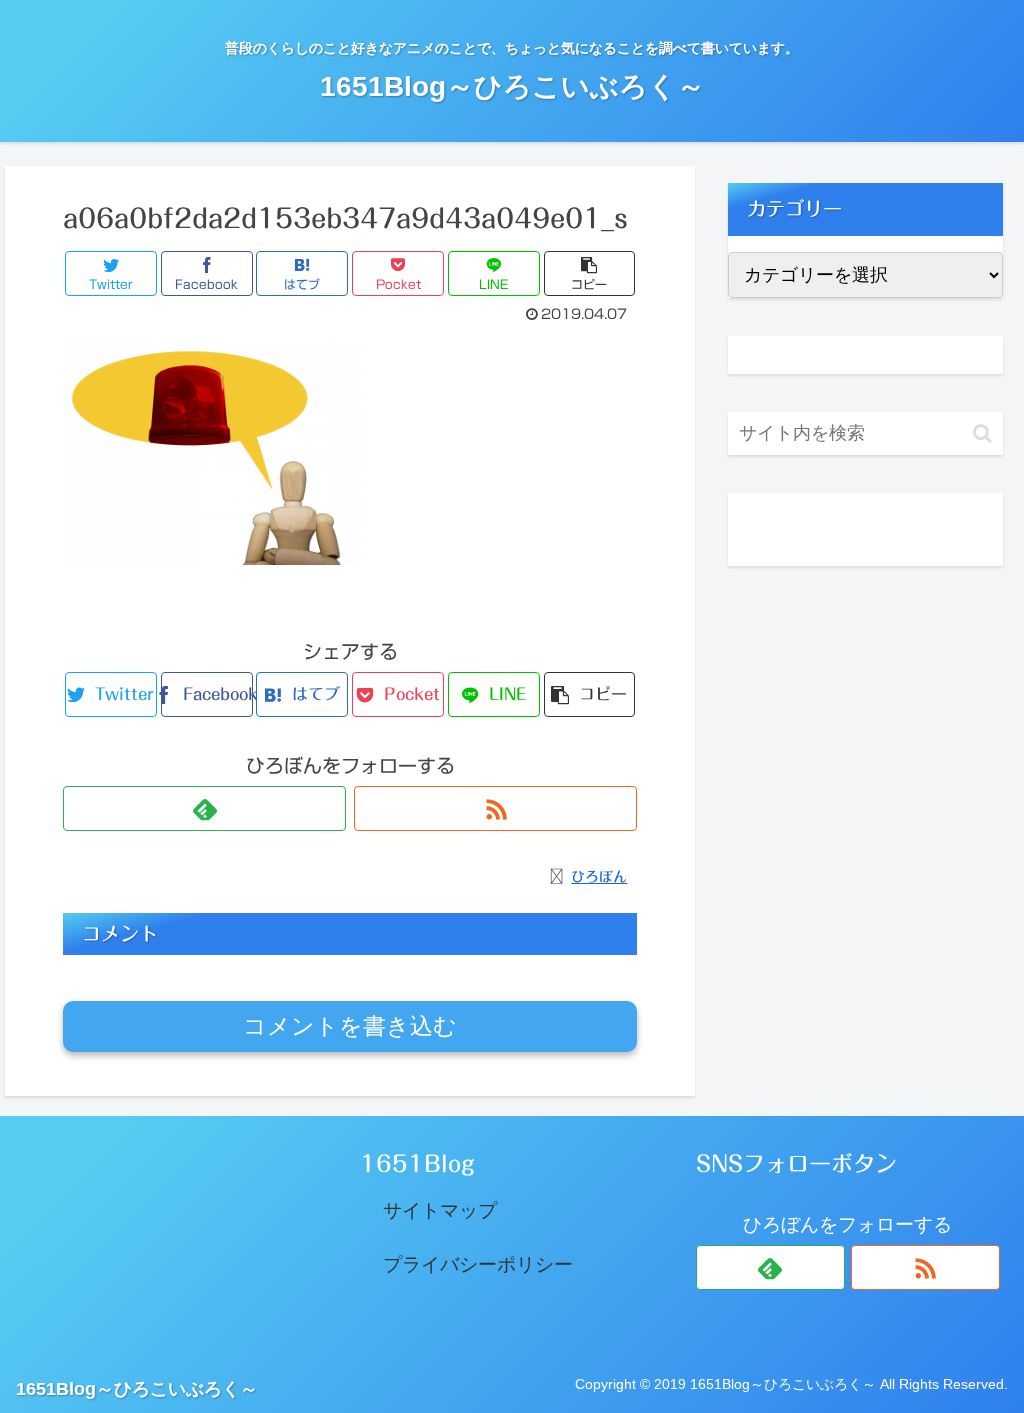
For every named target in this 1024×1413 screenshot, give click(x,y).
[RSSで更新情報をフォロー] (495, 808)
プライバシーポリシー (478, 1264)
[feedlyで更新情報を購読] (204, 808)
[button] (982, 433)
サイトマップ (440, 1210)
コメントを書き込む (350, 1026)
